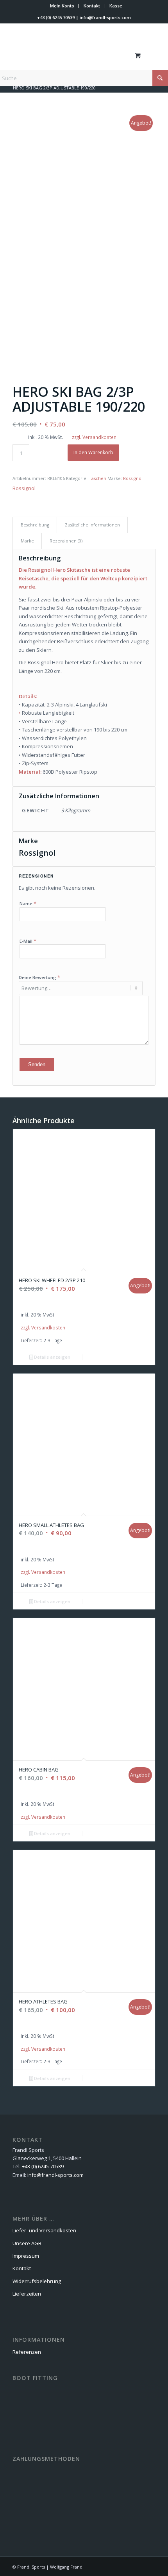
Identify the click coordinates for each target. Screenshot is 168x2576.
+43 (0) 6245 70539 (56, 17)
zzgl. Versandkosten (94, 437)
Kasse (116, 6)
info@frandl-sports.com (105, 17)
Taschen (97, 478)
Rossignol (133, 478)
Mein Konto (62, 6)
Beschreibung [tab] (35, 525)
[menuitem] (62, 6)
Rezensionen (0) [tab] (66, 541)
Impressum (26, 2256)
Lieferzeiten (27, 2294)
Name (28, 903)
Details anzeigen (52, 1357)
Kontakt (92, 6)
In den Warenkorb (93, 452)
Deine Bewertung (39, 977)
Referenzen (27, 2352)
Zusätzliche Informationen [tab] (92, 525)
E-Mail (28, 941)
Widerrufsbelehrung (37, 2281)
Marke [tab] (27, 541)
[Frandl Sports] (70, 55)
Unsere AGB (27, 2243)
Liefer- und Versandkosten (44, 2230)
